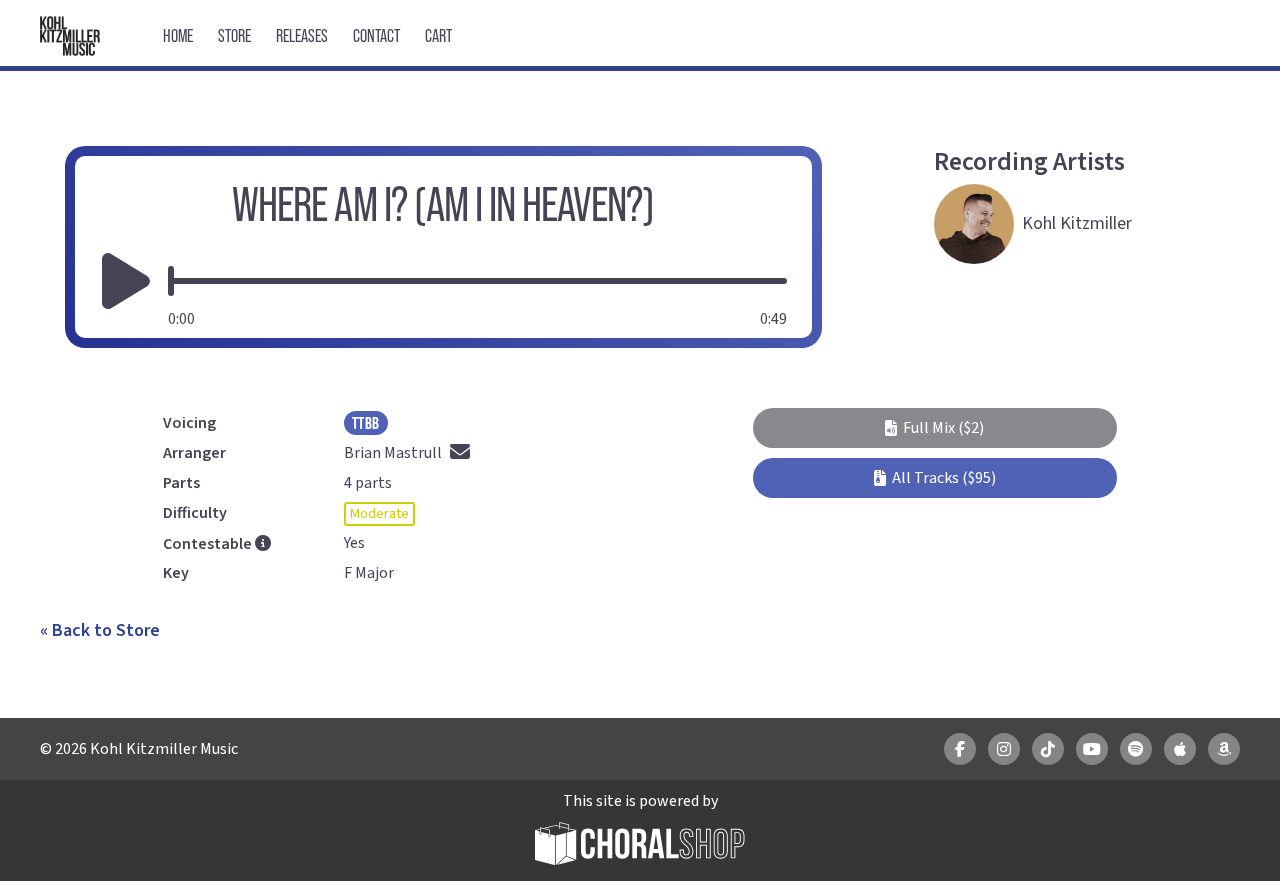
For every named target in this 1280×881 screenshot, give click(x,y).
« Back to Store (100, 630)
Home (178, 35)
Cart (438, 35)
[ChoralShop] (640, 846)
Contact (376, 35)
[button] (934, 428)
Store (234, 35)
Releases (302, 35)
